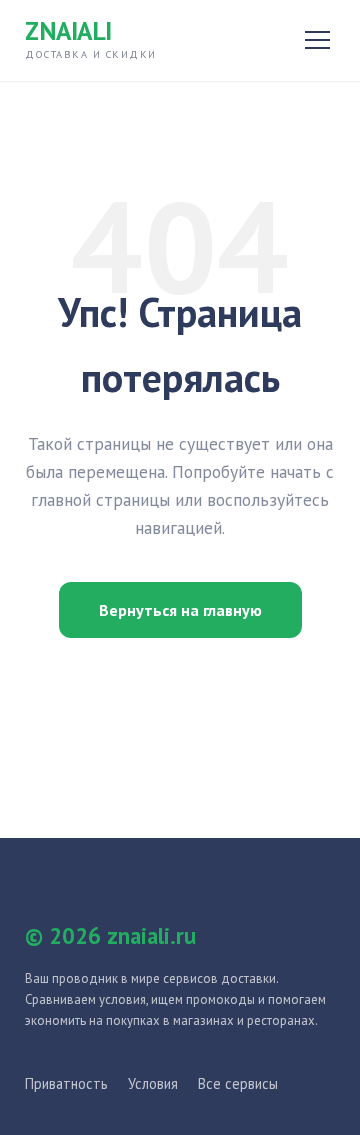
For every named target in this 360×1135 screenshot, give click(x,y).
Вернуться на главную (180, 610)
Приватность (66, 1083)
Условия (153, 1083)
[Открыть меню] (317, 40)
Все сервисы (238, 1083)
